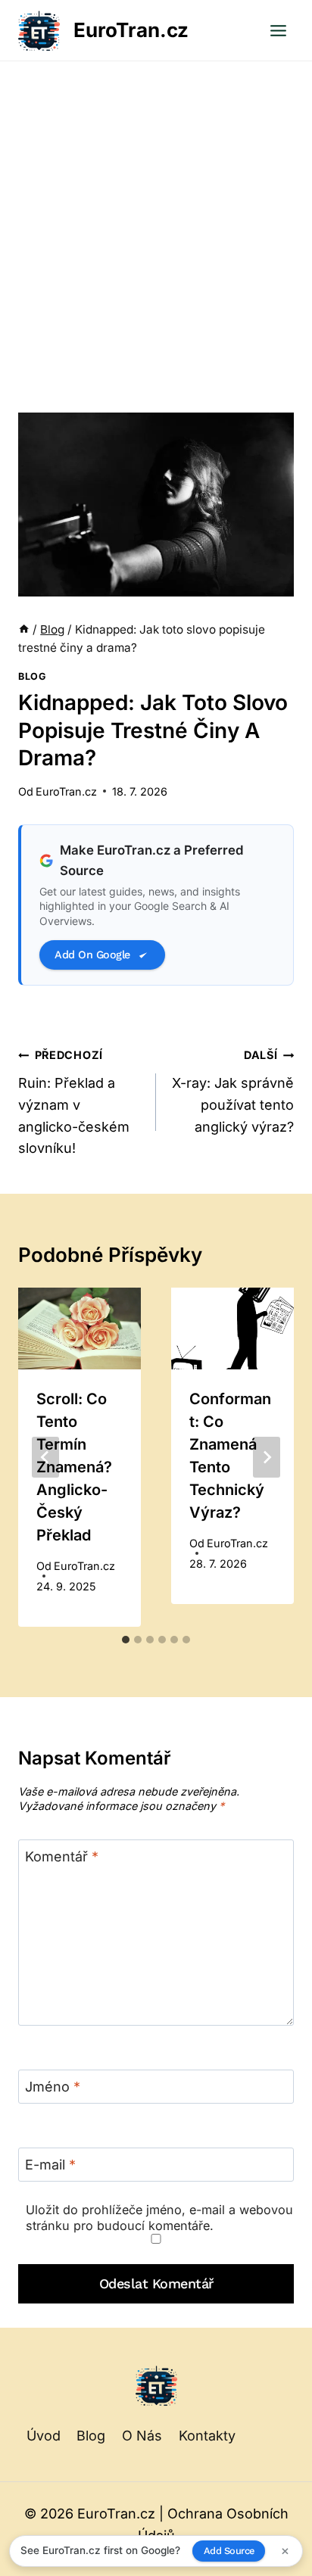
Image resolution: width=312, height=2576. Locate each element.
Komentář (62, 1856)
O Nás (142, 2436)
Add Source (229, 2551)
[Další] (267, 1457)
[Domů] (24, 629)
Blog (32, 676)
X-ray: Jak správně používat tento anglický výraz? (233, 1091)
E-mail (50, 2165)
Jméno (53, 2087)
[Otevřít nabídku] (278, 30)
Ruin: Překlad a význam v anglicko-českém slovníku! (74, 1102)
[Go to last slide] (45, 1457)
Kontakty (207, 2436)
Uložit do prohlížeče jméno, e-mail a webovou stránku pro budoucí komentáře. (159, 2218)
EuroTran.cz (66, 791)
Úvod (44, 2436)
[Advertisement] (156, 225)
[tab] (126, 1640)
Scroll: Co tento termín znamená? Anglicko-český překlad (74, 1467)
